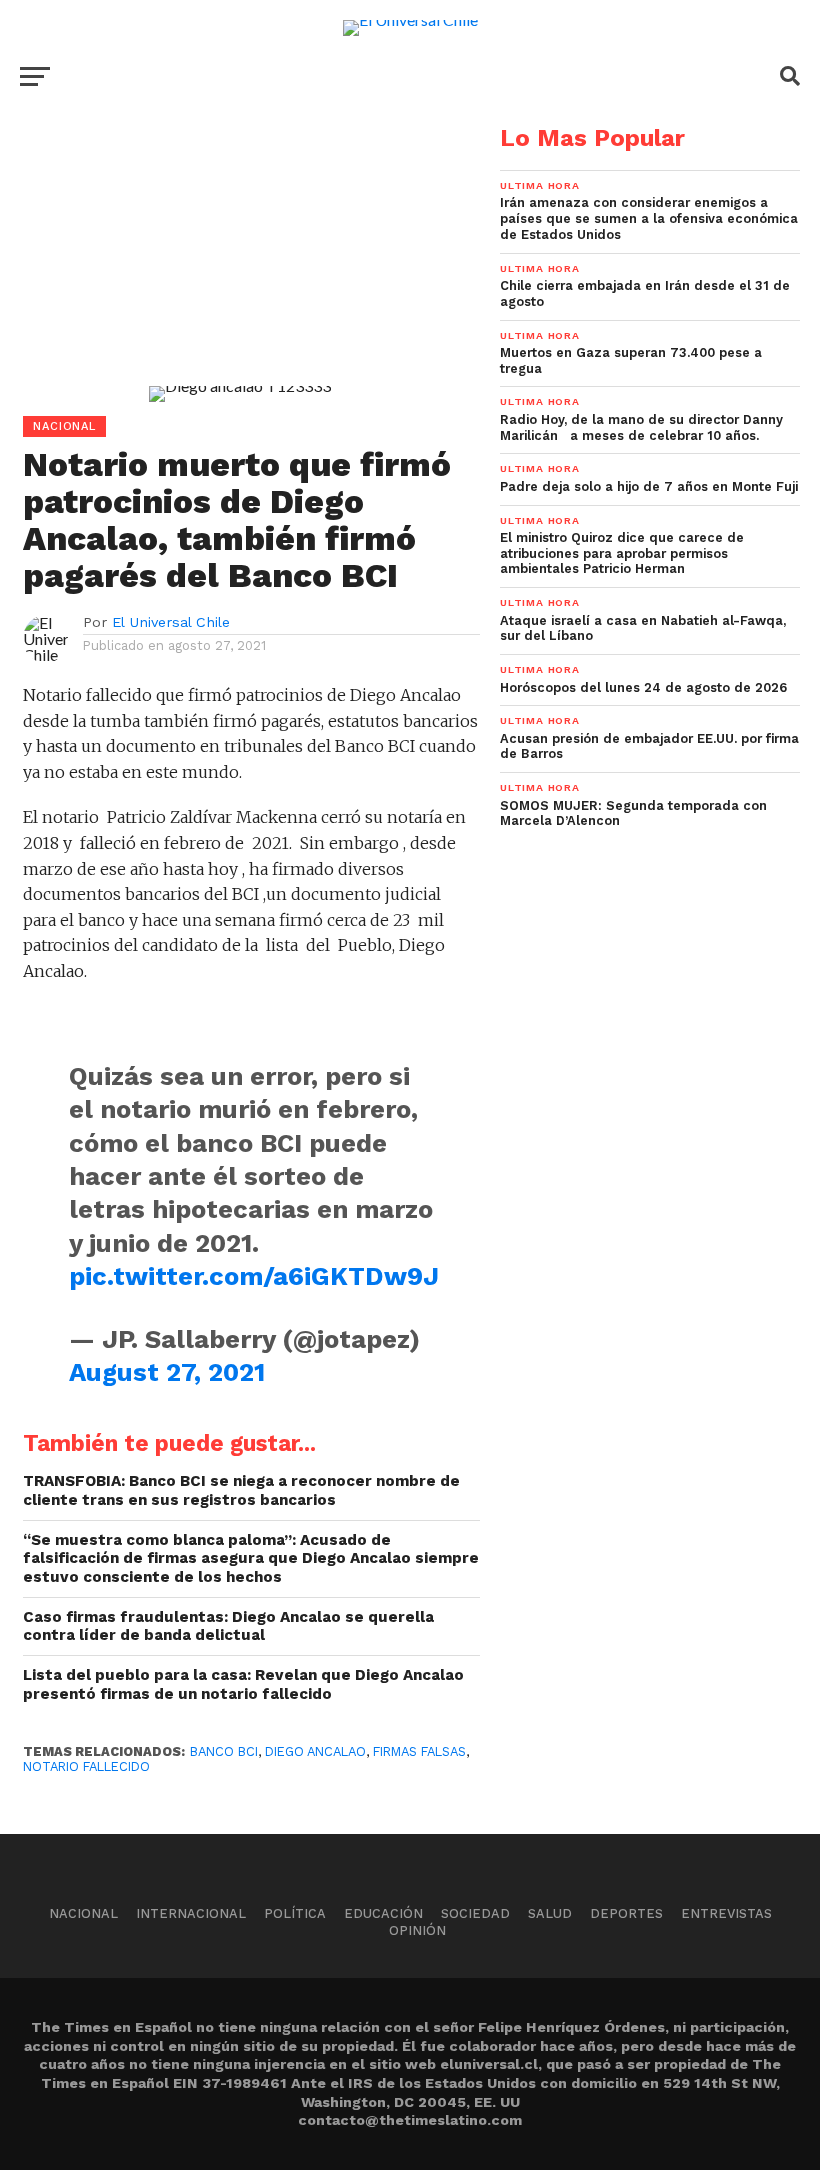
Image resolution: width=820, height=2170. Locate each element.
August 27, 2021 (167, 1372)
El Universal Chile (171, 622)
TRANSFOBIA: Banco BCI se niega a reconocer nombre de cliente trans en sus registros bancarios (241, 1490)
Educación (383, 1913)
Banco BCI (224, 1751)
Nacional (83, 1913)
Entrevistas (726, 1913)
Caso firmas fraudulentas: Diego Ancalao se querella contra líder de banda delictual (228, 1626)
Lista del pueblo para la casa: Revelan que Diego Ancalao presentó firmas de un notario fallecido (243, 1684)
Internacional (191, 1913)
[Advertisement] (240, 266)
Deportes (626, 1913)
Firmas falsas (419, 1751)
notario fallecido (86, 1766)
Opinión (417, 1930)
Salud (550, 1913)
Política (295, 1913)
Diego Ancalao (315, 1751)
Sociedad (475, 1913)
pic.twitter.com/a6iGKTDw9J (254, 1276)
